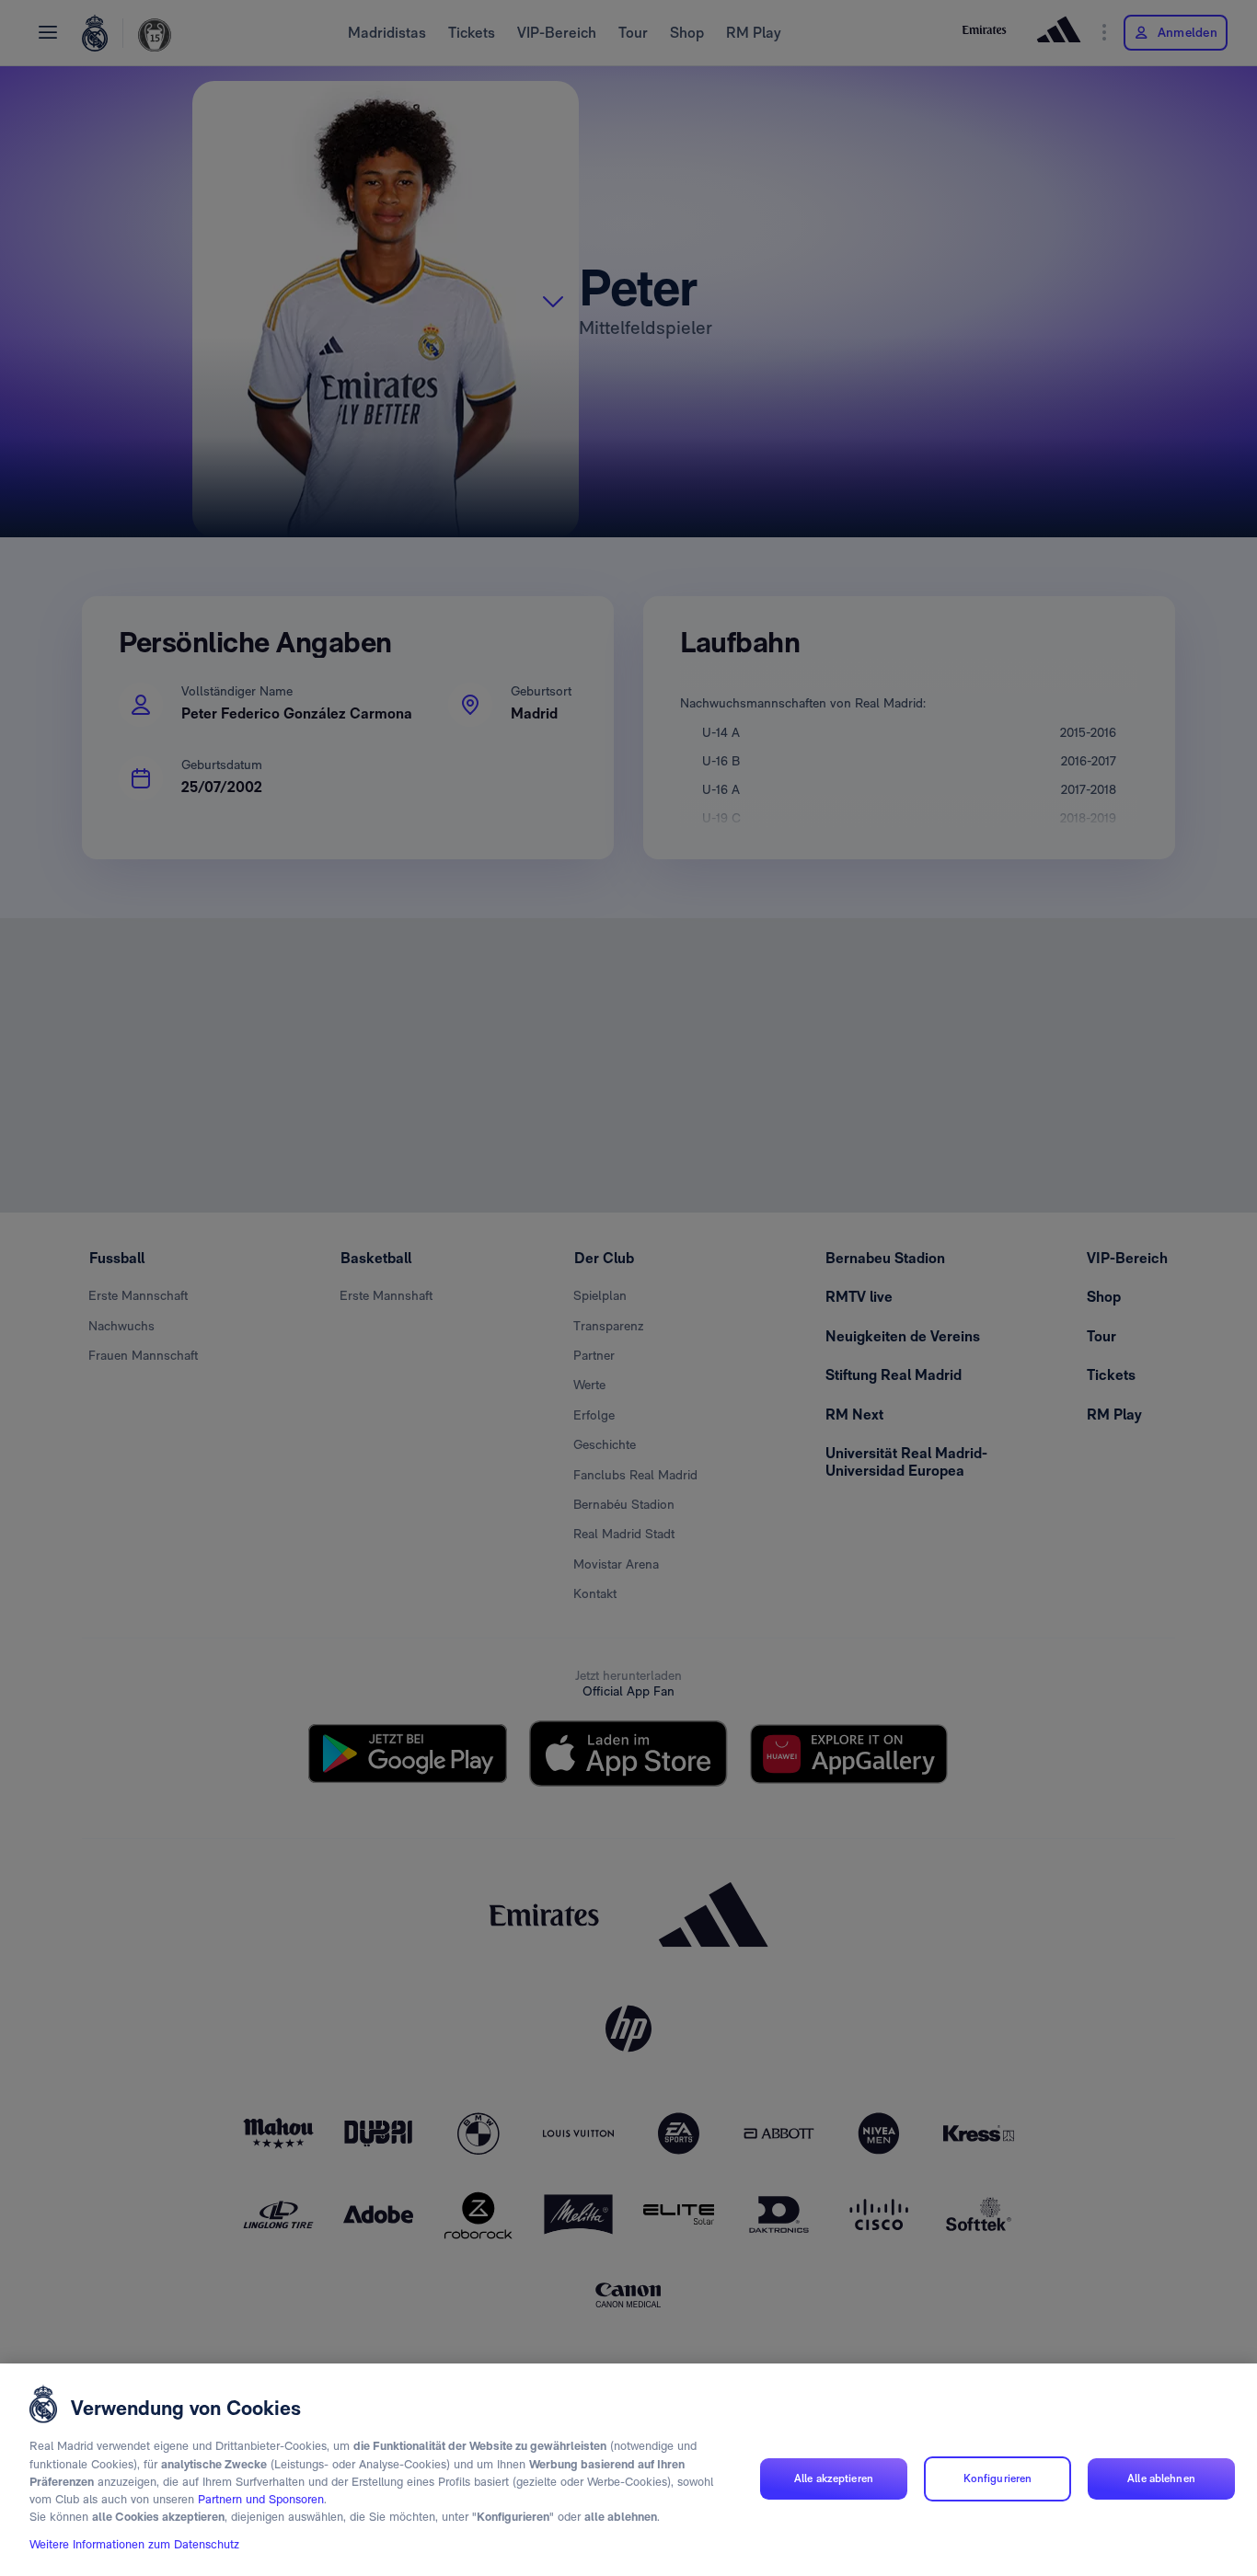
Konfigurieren (998, 2478)
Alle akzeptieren (834, 2478)
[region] (628, 2470)
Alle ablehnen (1161, 2478)
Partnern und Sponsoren (261, 2500)
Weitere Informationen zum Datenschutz (134, 2545)
